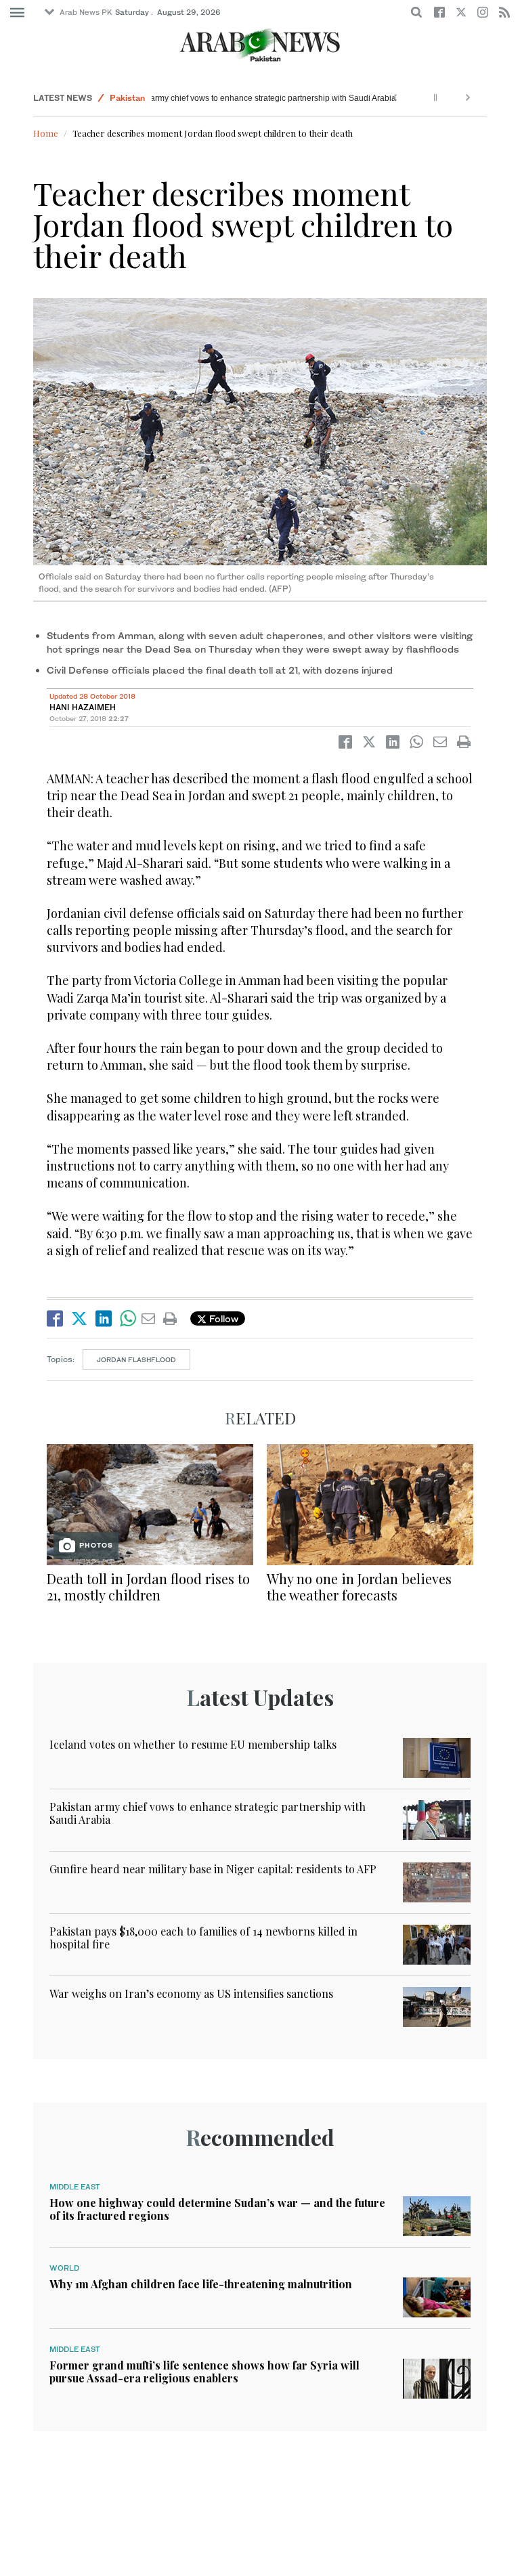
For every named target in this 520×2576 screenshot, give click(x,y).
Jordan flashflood (136, 1359)
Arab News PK (86, 12)
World (64, 2268)
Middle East (75, 2187)
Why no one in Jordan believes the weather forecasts (359, 1587)
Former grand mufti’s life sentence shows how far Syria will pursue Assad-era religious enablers (204, 2372)
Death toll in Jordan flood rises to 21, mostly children (148, 1587)
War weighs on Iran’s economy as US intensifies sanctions (191, 1993)
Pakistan (127, 98)
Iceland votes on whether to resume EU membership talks (193, 1744)
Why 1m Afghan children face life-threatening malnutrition (201, 2284)
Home (46, 133)
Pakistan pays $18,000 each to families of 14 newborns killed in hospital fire (203, 1938)
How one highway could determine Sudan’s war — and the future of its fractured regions (217, 2209)
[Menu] (17, 13)
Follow (222, 1318)
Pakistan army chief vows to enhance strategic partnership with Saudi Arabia (248, 98)
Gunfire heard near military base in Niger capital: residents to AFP (213, 1869)
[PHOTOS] (150, 1503)
